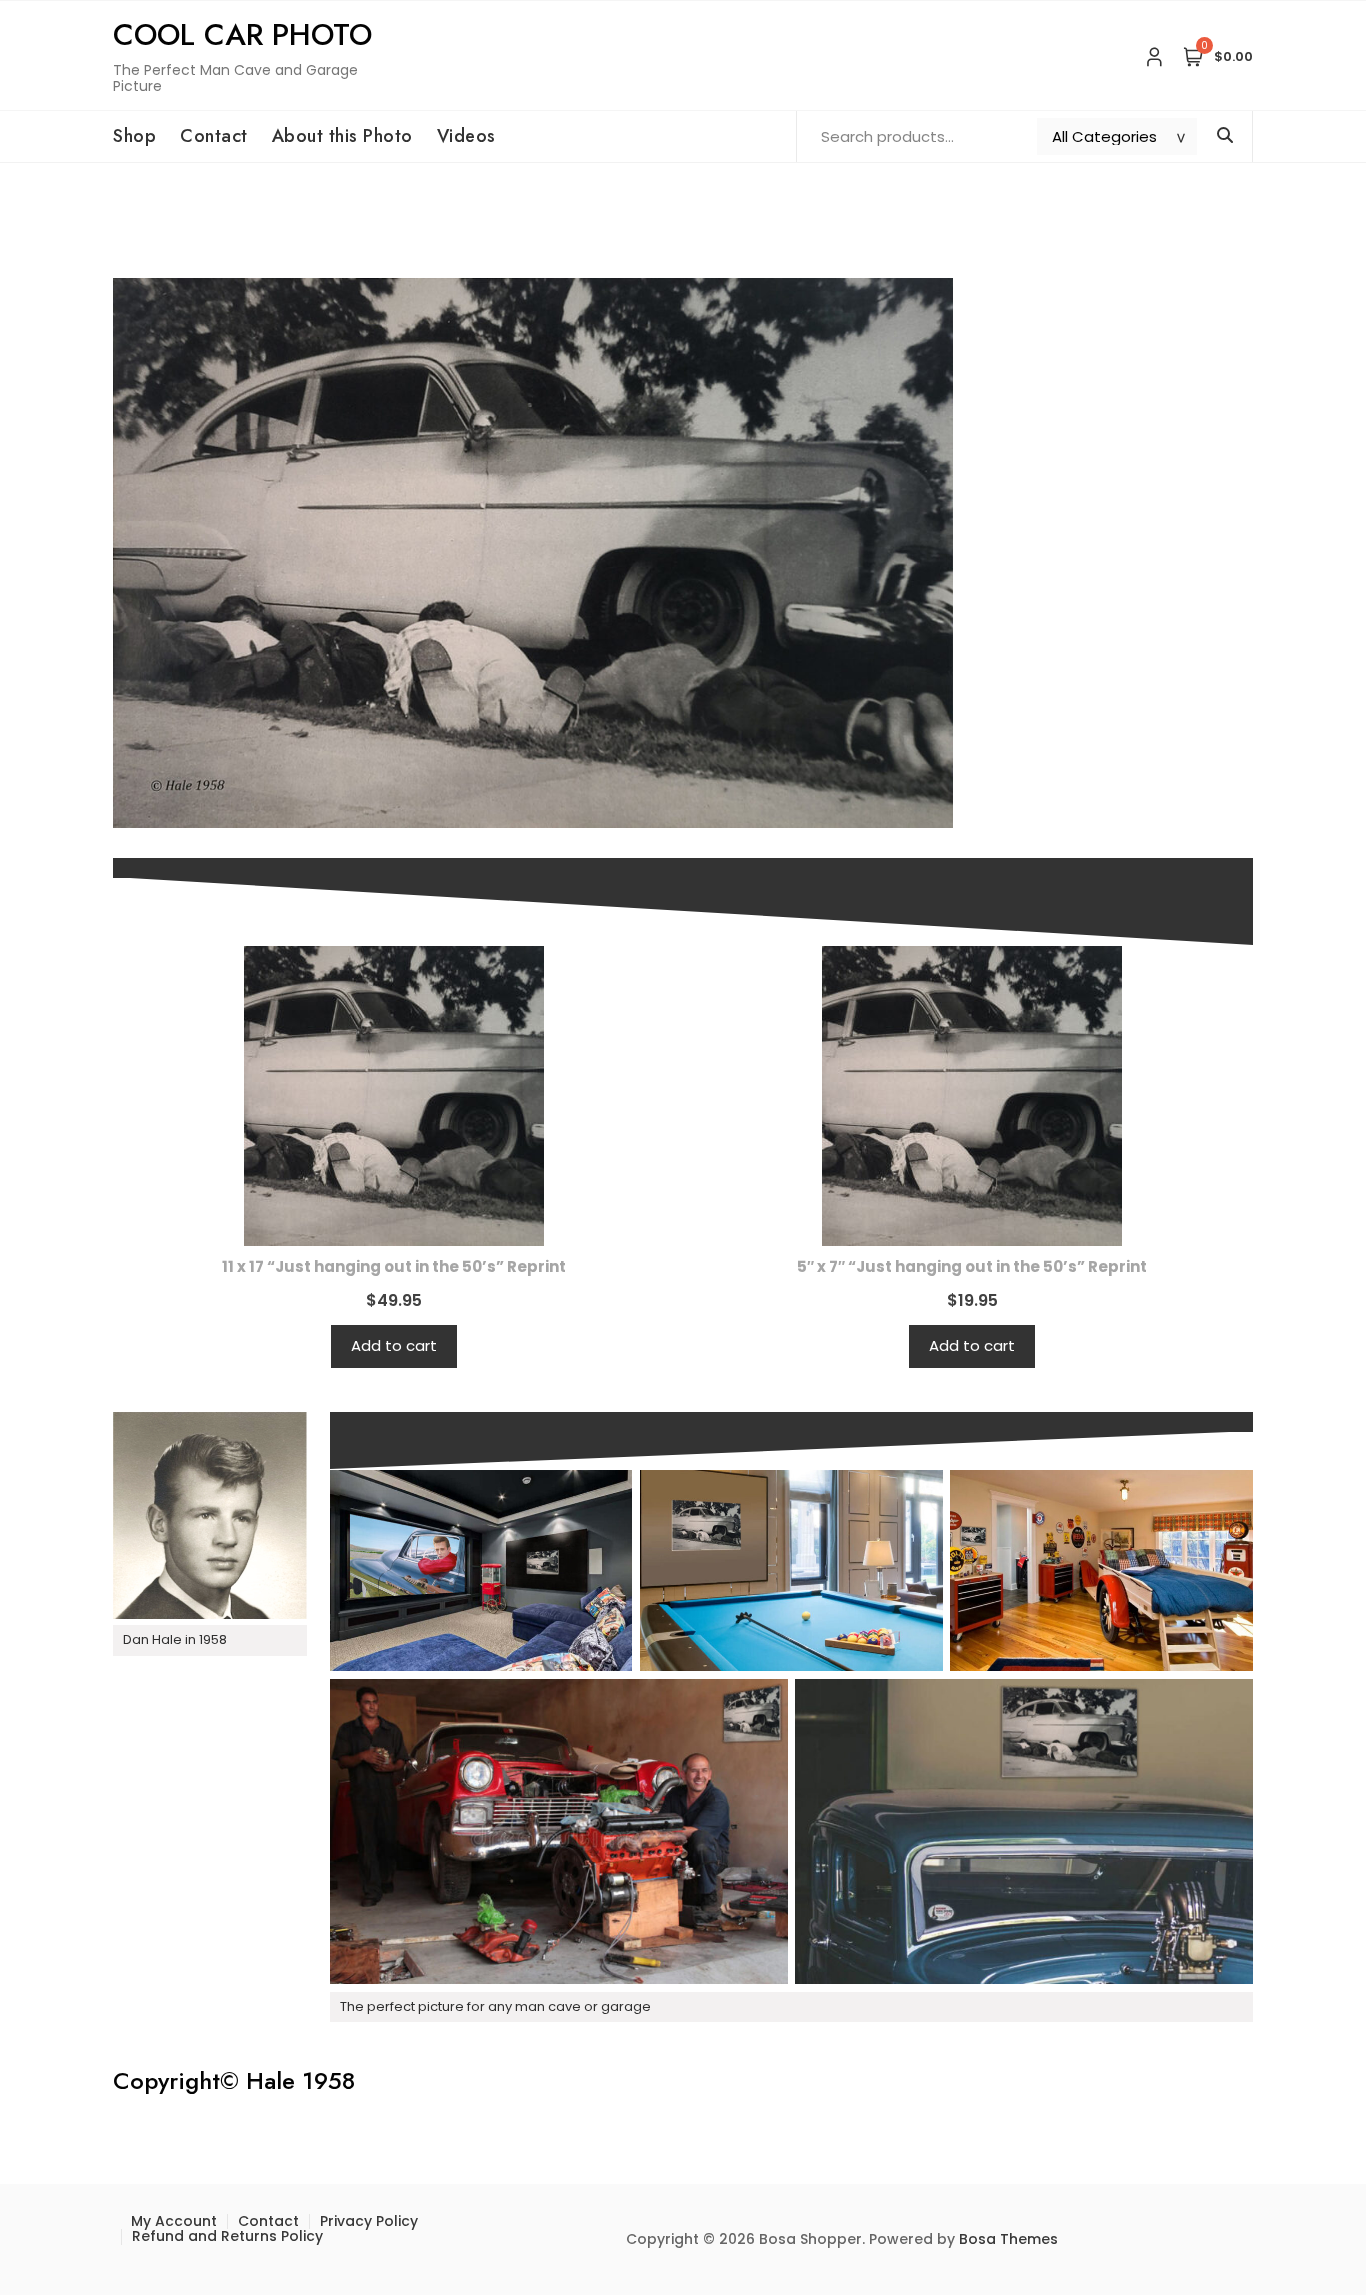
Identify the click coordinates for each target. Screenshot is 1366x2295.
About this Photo (342, 136)
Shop (134, 136)
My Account (174, 2221)
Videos (466, 136)
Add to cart (394, 1345)
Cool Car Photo (242, 34)
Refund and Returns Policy (227, 2236)
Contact (214, 136)
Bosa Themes (1008, 2239)
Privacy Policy (369, 2221)
